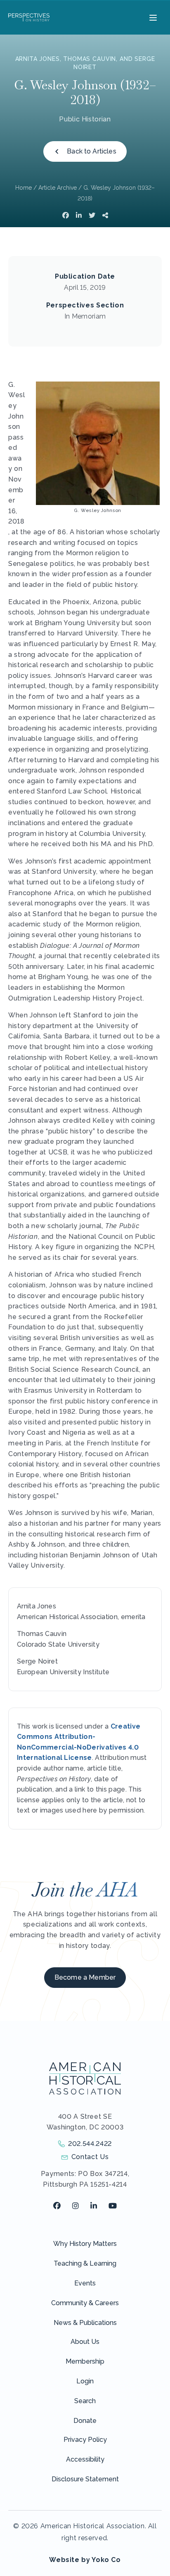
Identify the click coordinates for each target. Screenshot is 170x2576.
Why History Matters (85, 2244)
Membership (85, 2361)
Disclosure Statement (85, 2479)
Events (85, 2283)
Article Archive (58, 188)
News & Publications (85, 2323)
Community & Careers (85, 2303)
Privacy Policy (85, 2440)
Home (24, 188)
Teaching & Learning (85, 2263)
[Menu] (152, 17)
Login (85, 2381)
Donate (85, 2421)
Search (85, 2401)
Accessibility (85, 2459)
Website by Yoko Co (85, 2560)
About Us (85, 2342)
